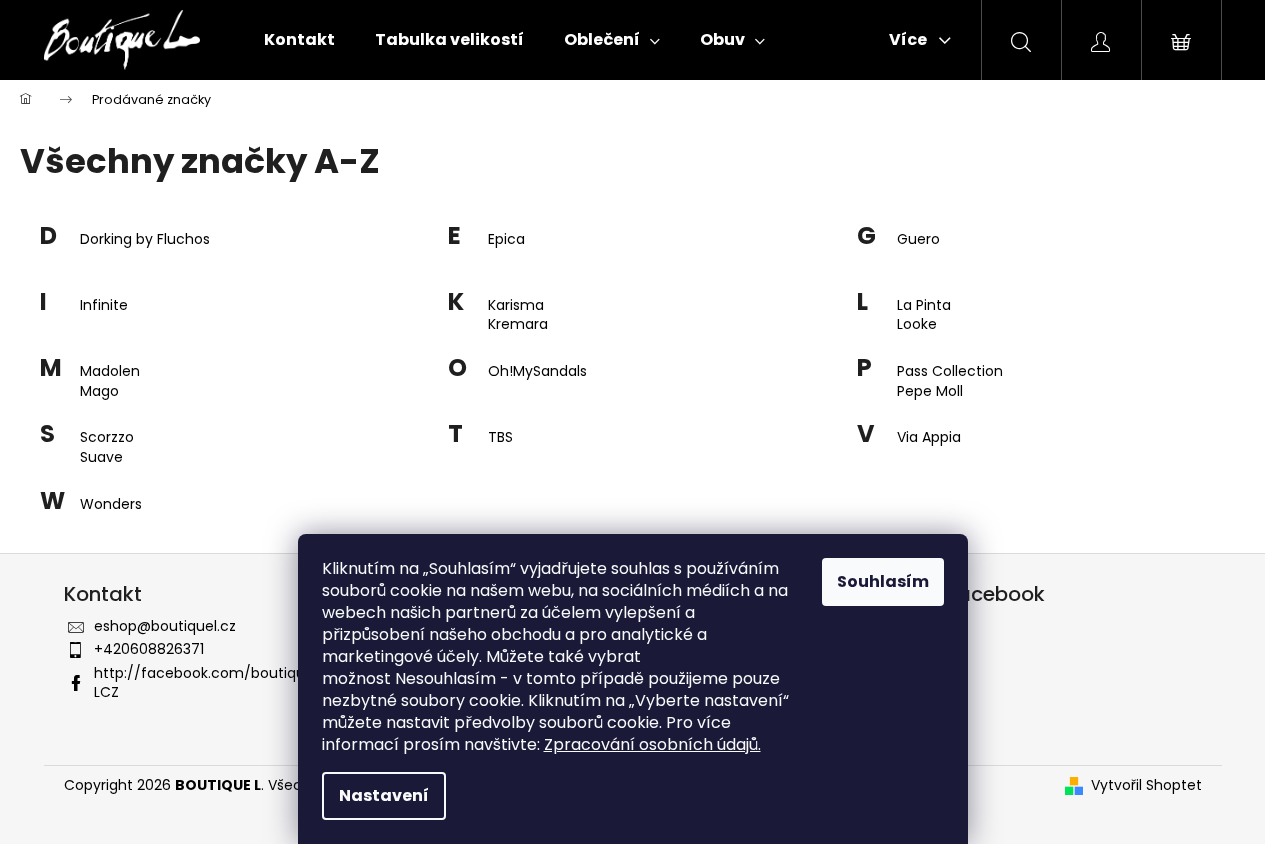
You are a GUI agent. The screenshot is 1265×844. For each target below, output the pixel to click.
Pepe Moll (930, 391)
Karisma (516, 305)
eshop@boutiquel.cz (165, 626)
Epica (506, 239)
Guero (918, 239)
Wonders (111, 504)
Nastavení (384, 795)
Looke (917, 324)
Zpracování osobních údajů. (652, 744)
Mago (99, 391)
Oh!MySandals (537, 371)
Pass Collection (950, 371)
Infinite (104, 305)
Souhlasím (883, 581)
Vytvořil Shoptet (1146, 785)
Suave (101, 457)
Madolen (110, 371)
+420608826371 (149, 649)
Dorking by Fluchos (145, 239)
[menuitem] (299, 40)
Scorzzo (107, 437)
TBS (500, 437)
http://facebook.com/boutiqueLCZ (204, 682)
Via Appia (929, 437)
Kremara (518, 324)
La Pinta (924, 305)
